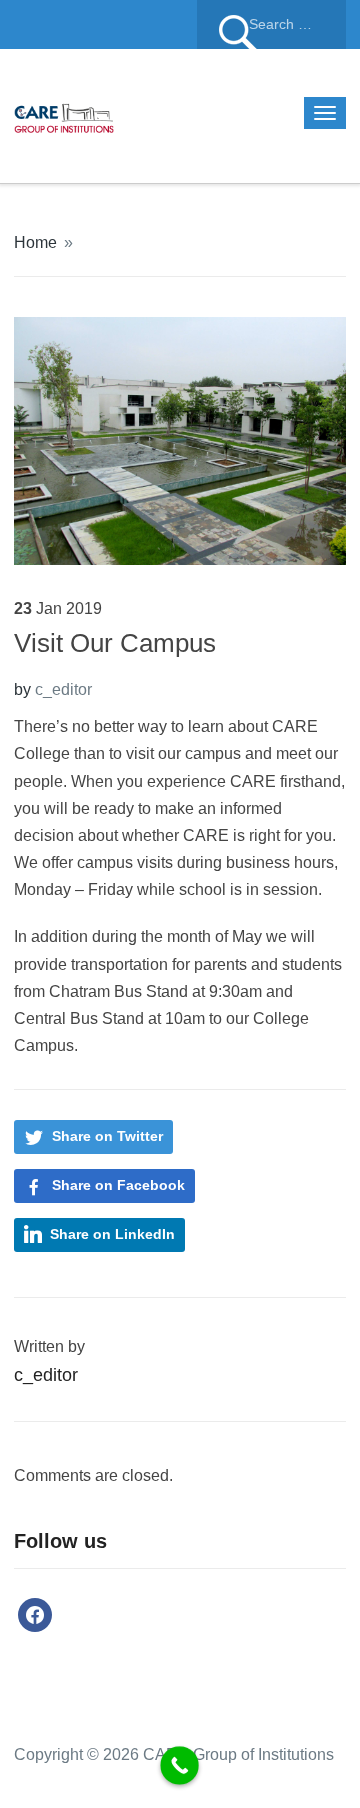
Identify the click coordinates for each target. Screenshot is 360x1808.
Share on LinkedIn (112, 1234)
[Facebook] (35, 1613)
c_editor (63, 689)
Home (35, 242)
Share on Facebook (118, 1185)
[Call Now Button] (179, 1765)
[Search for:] (271, 24)
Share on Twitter (107, 1136)
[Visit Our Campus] (179, 439)
